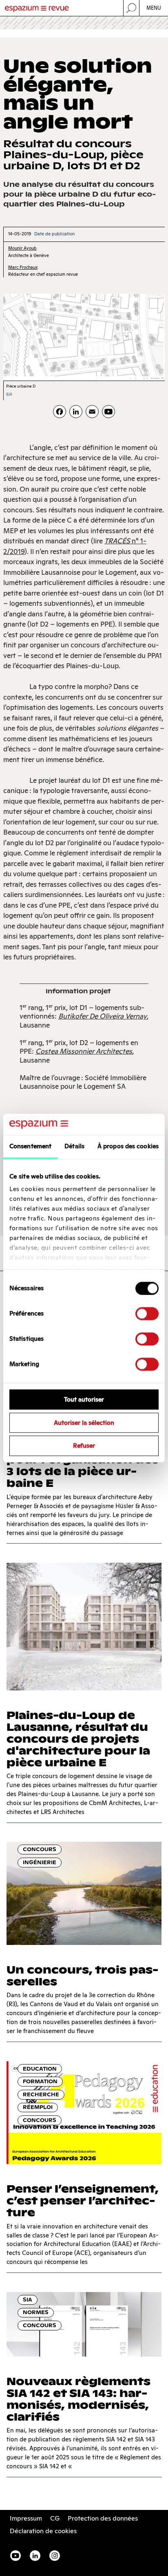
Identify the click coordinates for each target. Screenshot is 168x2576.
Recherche (41, 2094)
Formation (40, 2081)
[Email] (92, 412)
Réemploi (38, 2107)
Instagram (55, 2556)
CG (55, 2518)
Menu (154, 8)
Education (40, 2069)
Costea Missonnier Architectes (84, 1051)
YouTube (15, 2556)
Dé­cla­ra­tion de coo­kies (43, 2531)
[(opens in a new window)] (108, 412)
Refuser (84, 1446)
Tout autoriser (84, 1399)
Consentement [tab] (30, 1146)
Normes (36, 2312)
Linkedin (35, 2556)
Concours (40, 1849)
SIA (28, 2300)
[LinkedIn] (76, 412)
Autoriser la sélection (84, 1423)
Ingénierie (40, 1862)
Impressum (26, 2518)
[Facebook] (60, 412)
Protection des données (103, 2518)
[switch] (147, 1313)
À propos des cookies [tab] (128, 1146)
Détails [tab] (74, 1146)
